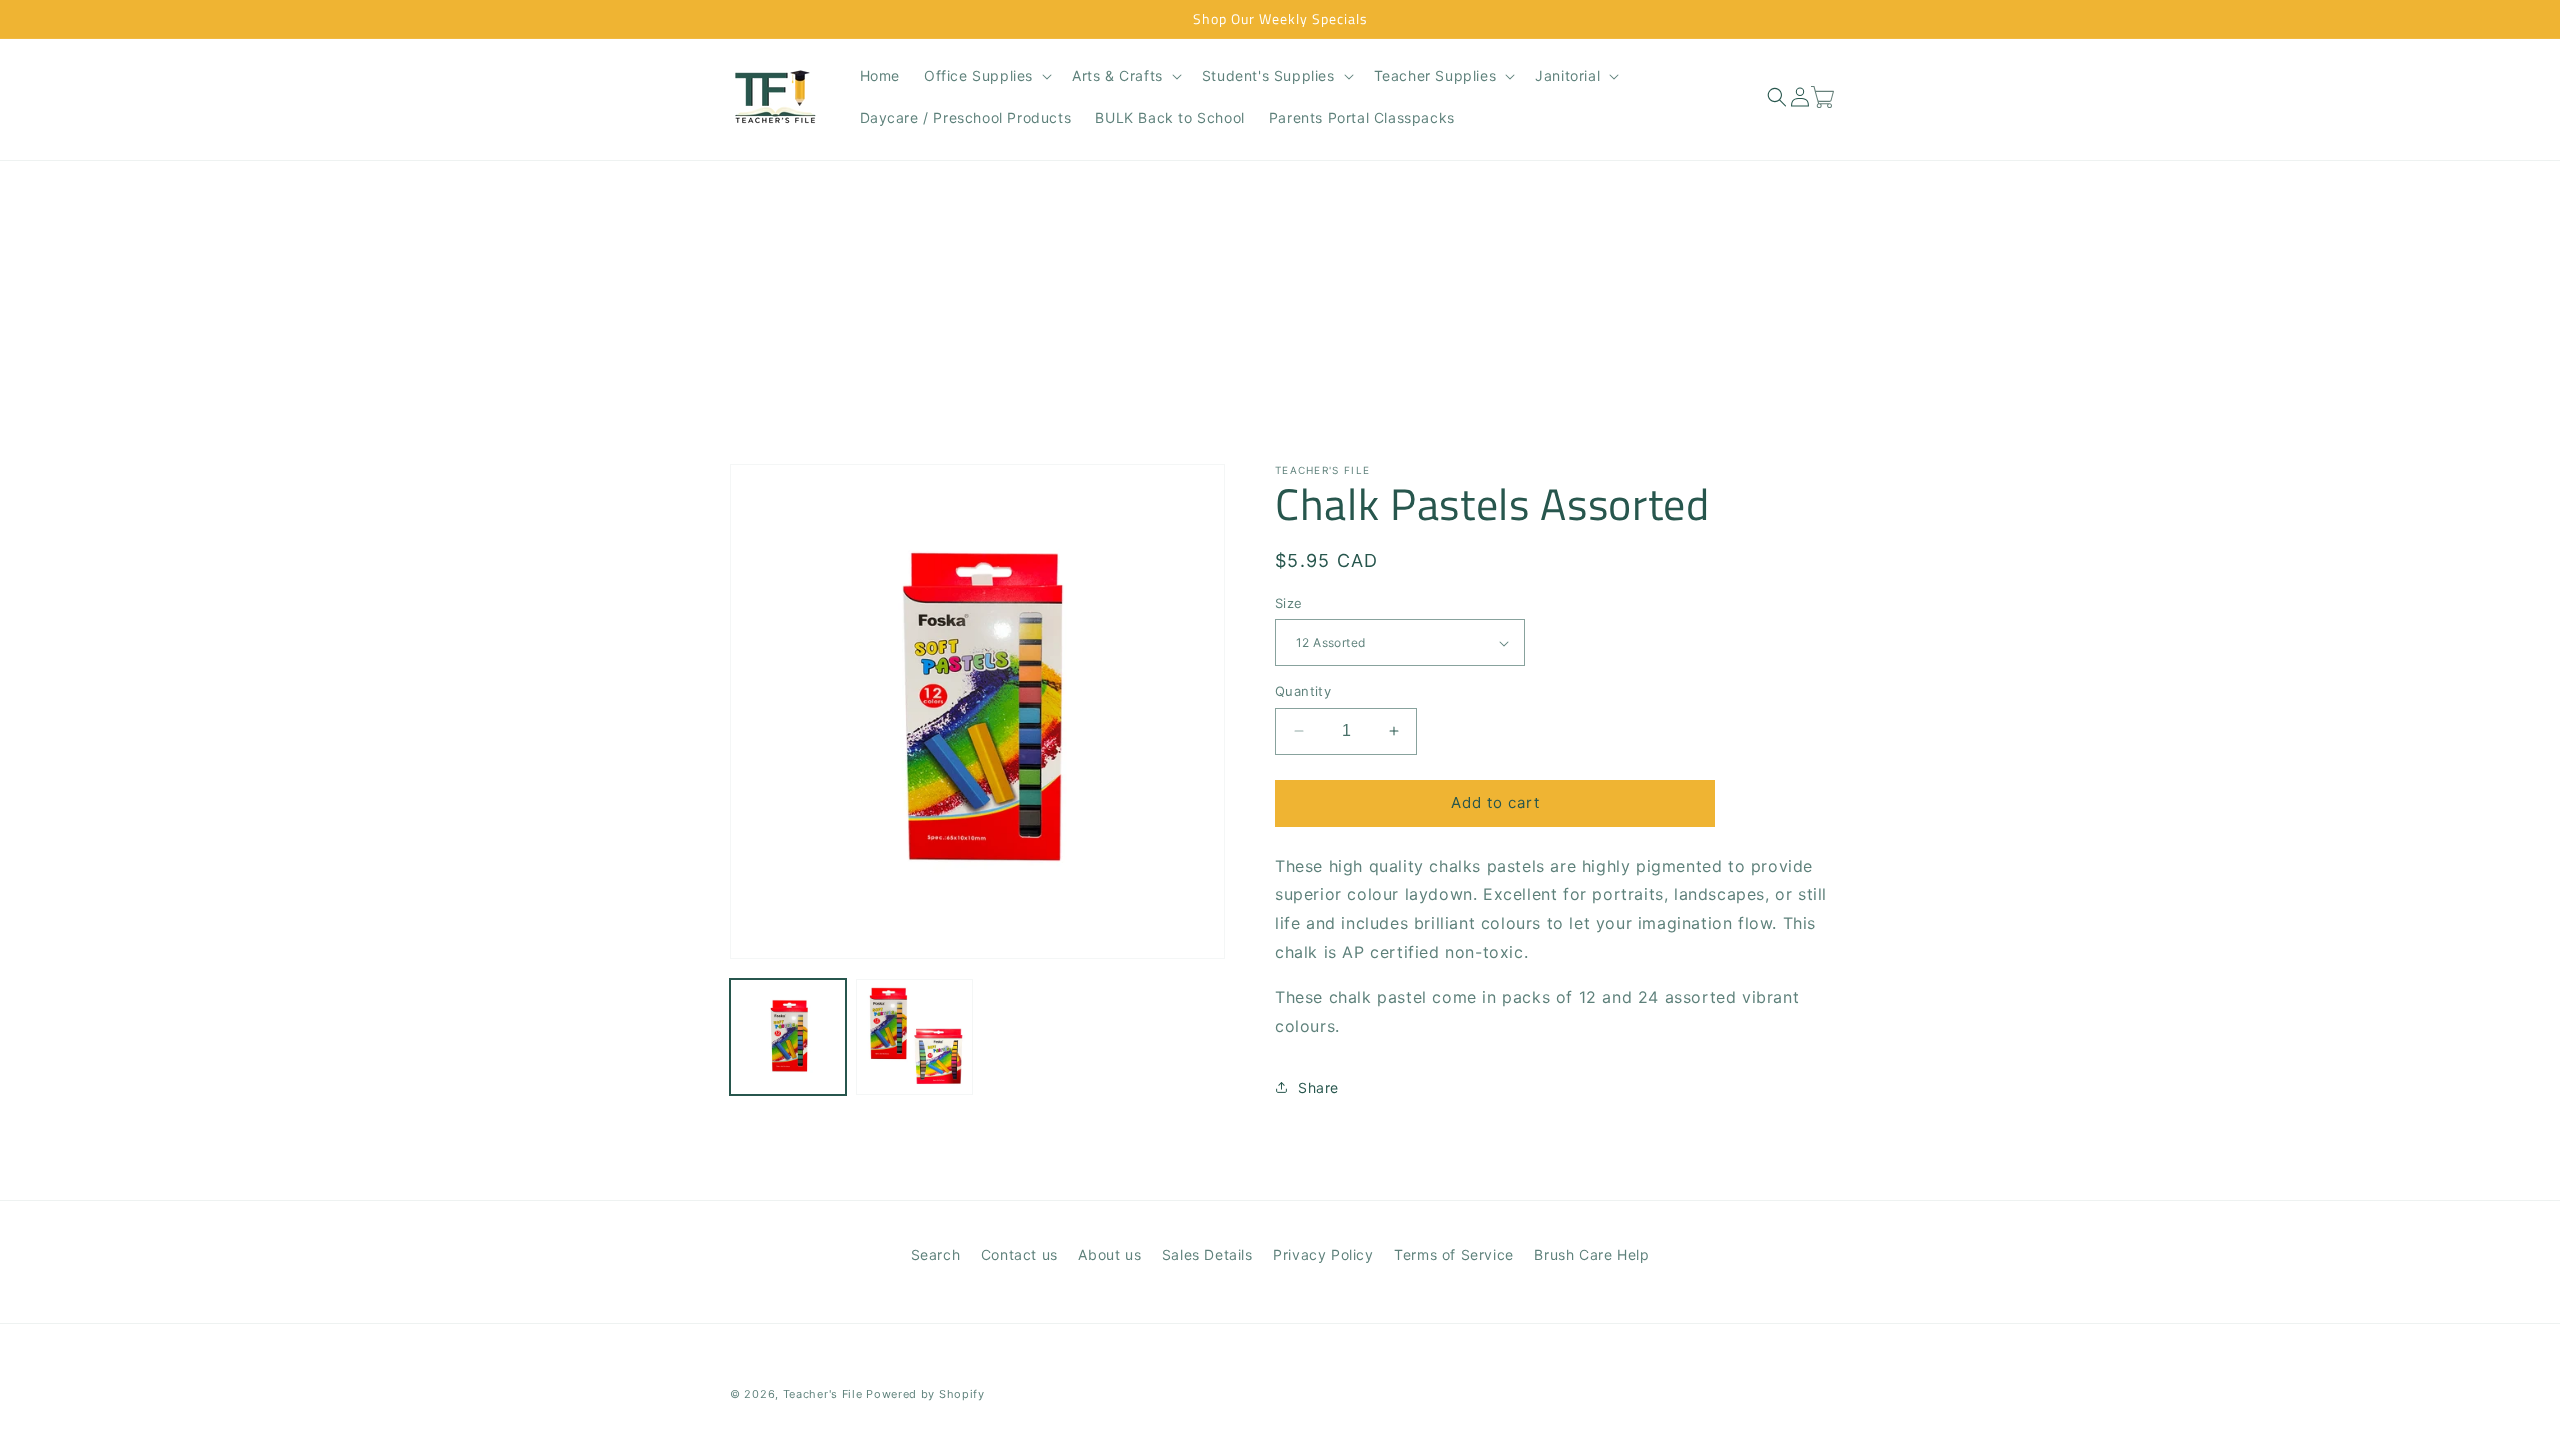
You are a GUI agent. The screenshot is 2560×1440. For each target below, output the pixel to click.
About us (1109, 1254)
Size (1289, 603)
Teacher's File (823, 1394)
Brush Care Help (1591, 1254)
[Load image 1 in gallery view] (788, 1037)
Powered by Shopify (925, 1394)
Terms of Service (1454, 1254)
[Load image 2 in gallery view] (914, 1037)
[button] (986, 76)
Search (936, 1254)
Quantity (1303, 691)
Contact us (1019, 1254)
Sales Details (1207, 1254)
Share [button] (1318, 1087)
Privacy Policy (1323, 1254)
